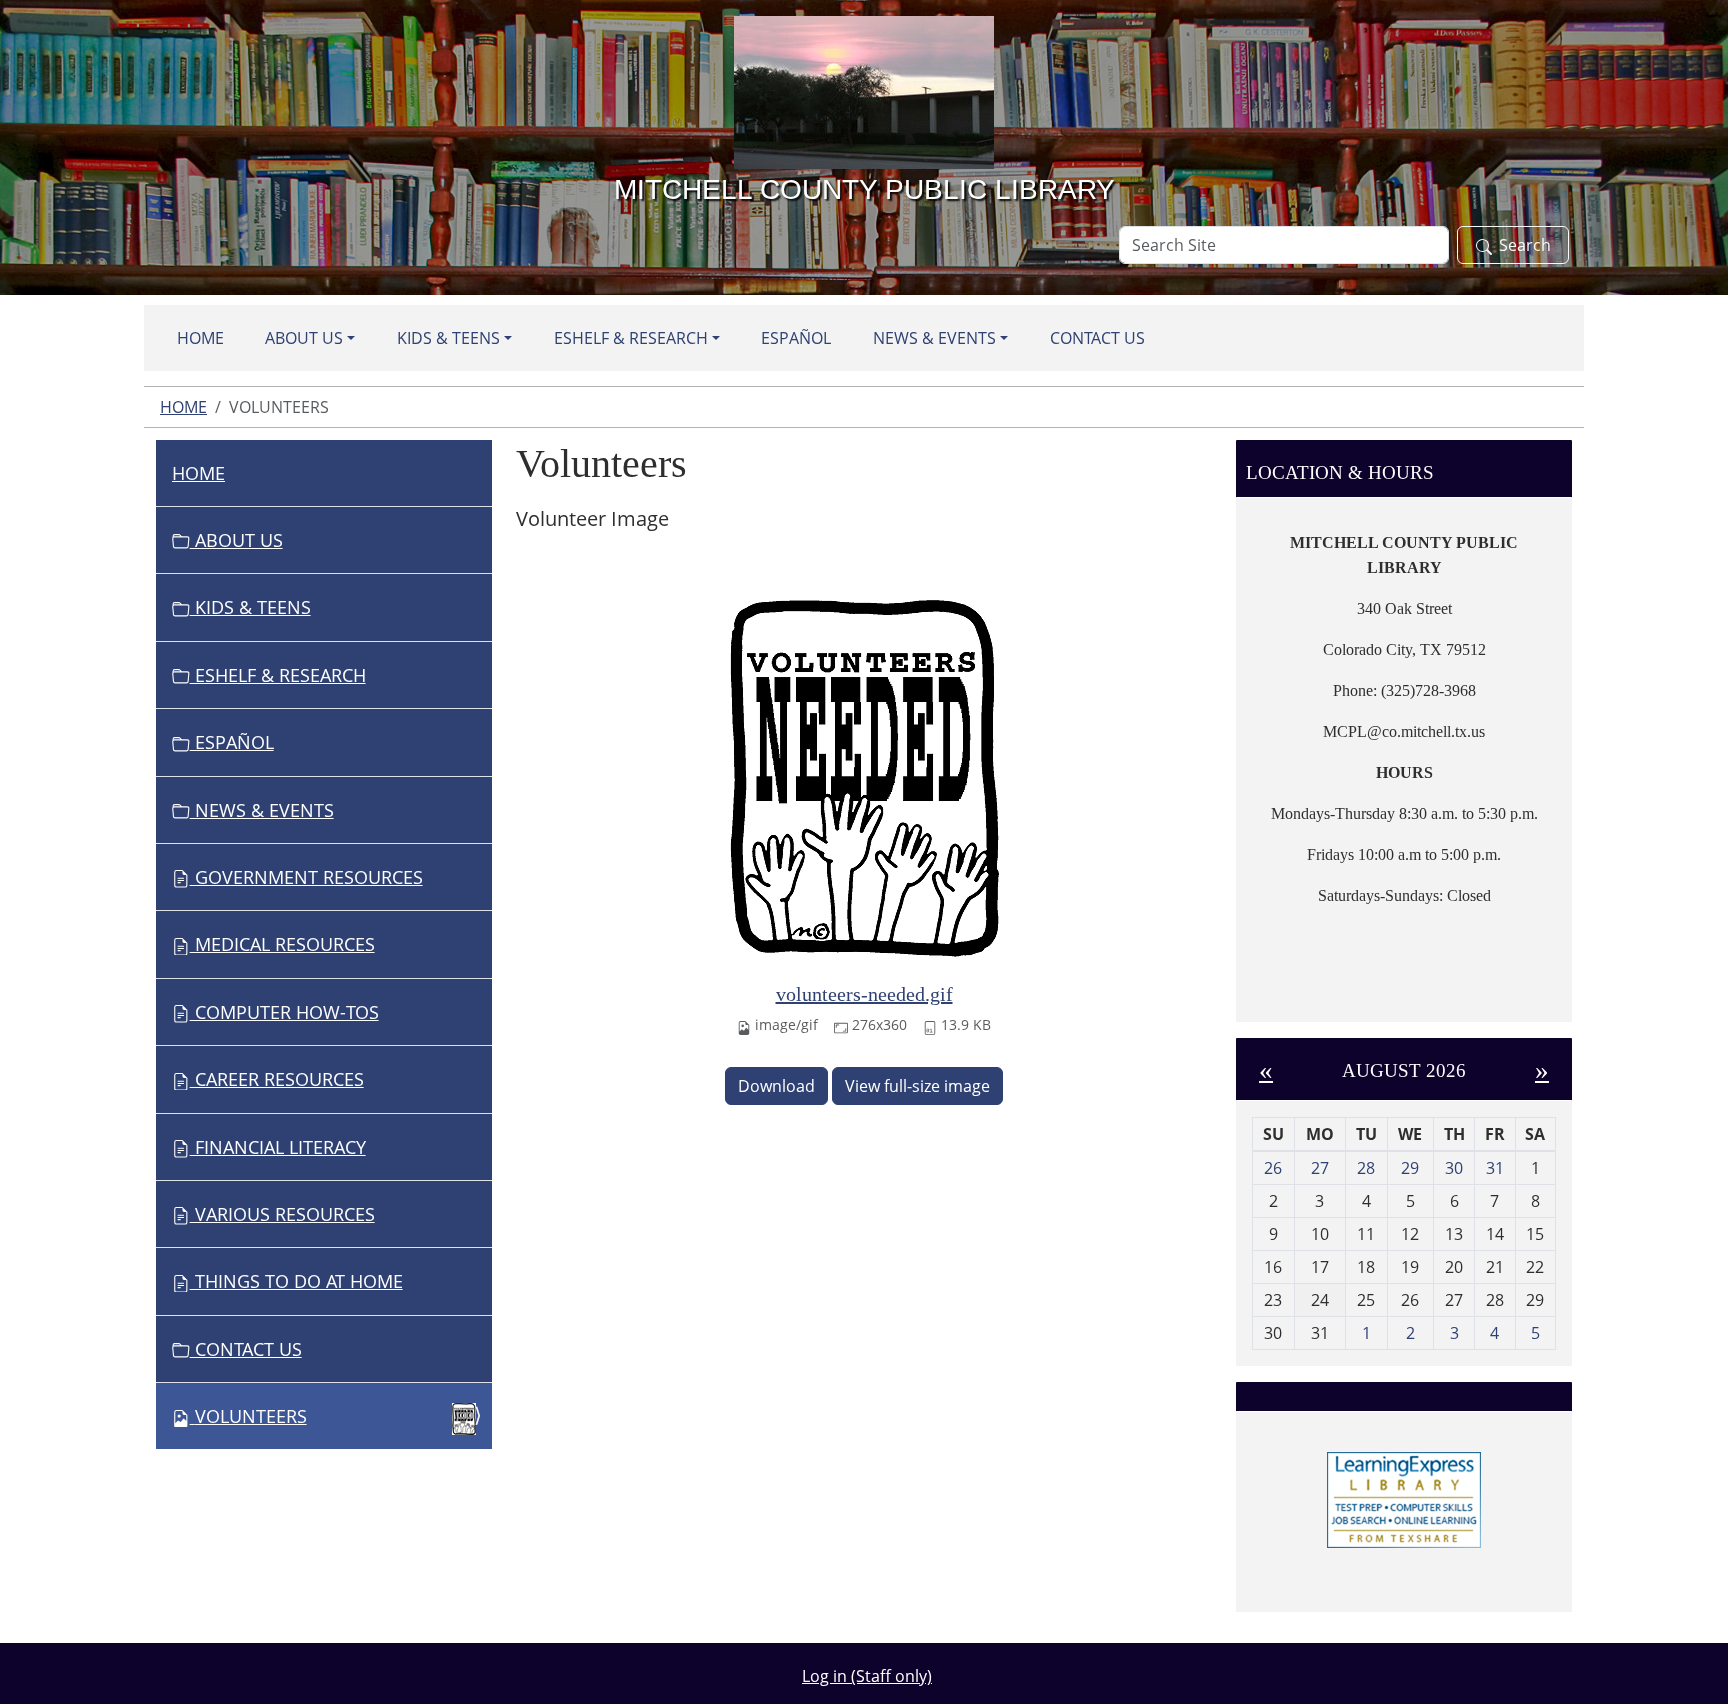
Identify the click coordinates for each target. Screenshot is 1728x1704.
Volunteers (251, 1416)
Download (776, 1086)
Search (1525, 245)
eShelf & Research (631, 338)
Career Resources (277, 1079)
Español (796, 338)
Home (200, 338)
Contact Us (1097, 338)
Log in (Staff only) (867, 1676)
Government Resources (306, 877)
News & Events (934, 338)
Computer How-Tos (284, 1012)
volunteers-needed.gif (864, 994)
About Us (304, 338)
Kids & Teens (448, 338)
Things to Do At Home (296, 1281)
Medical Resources (282, 944)
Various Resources (282, 1214)
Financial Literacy (278, 1147)
